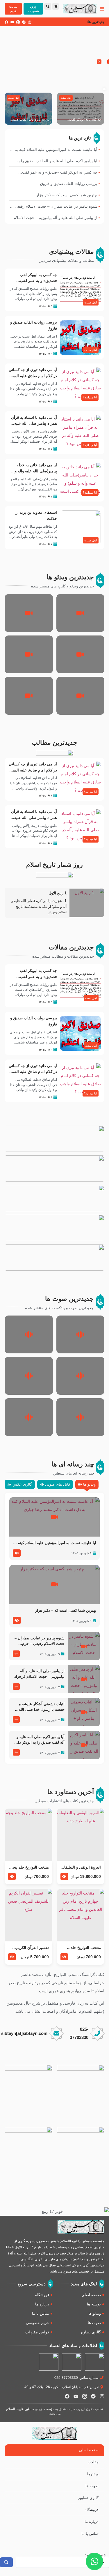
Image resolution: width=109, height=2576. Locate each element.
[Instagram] (30, 22)
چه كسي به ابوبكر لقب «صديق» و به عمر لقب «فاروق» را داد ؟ (85, 120)
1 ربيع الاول (58, 893)
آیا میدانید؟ (90, 397)
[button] (99, 62)
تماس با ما (90, 2534)
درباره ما (92, 2522)
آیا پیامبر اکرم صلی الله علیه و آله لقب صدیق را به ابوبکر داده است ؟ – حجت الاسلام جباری (39, 1740)
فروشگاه (92, 2510)
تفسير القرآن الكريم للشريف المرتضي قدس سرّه (30, 1948)
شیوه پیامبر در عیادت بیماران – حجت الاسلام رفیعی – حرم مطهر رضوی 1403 (40, 1641)
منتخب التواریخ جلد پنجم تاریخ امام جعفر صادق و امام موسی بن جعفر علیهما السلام (30, 1868)
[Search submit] (6, 2562)
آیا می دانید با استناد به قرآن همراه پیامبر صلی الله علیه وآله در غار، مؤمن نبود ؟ (34, 424)
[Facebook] (6, 22)
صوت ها (92, 2486)
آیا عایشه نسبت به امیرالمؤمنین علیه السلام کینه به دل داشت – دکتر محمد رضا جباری (55, 1543)
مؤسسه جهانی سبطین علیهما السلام (30, 2409)
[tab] (87, 1484)
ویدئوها (93, 2474)
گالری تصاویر (88, 2498)
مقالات (93, 2462)
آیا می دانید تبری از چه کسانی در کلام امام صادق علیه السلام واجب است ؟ (33, 376)
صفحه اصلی (89, 2450)
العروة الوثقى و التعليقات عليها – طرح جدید (81, 1868)
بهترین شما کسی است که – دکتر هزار (66, 1610)
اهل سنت (66, 98)
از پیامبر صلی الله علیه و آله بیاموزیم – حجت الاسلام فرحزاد (39, 1674)
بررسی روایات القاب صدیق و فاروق (30, 120)
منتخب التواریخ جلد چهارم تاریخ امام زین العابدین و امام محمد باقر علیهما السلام (81, 1948)
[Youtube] (12, 22)
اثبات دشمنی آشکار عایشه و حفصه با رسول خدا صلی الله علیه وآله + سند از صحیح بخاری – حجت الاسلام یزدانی (40, 1707)
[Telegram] (24, 22)
